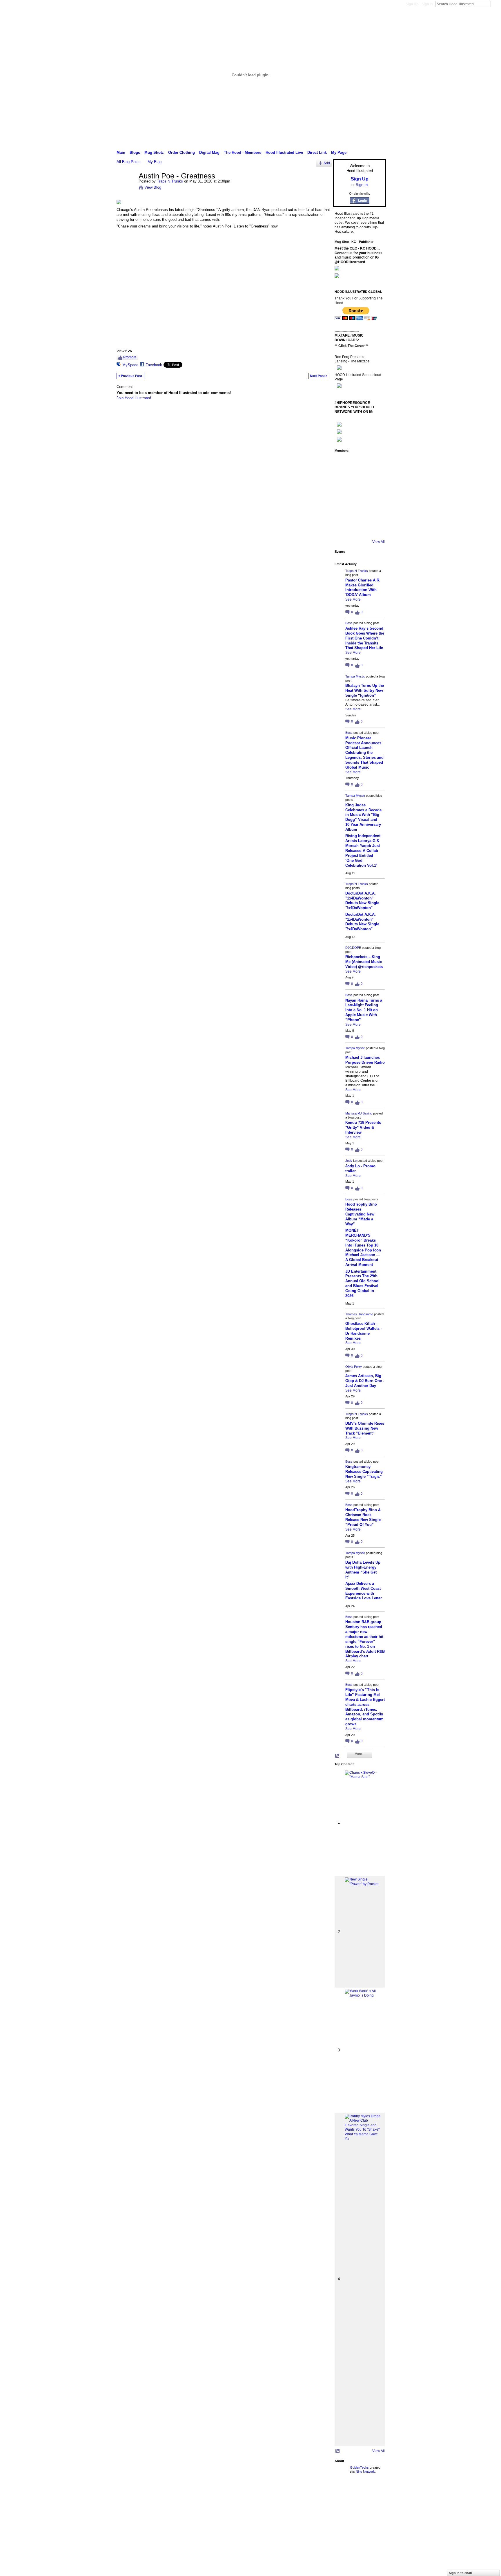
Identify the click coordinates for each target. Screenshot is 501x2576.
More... (360, 1754)
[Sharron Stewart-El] (375, 528)
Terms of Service (373, 2492)
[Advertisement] (156, 2535)
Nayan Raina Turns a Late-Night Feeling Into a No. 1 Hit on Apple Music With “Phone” (364, 1010)
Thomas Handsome (359, 1314)
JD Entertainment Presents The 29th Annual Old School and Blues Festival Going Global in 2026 (362, 1284)
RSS (337, 1756)
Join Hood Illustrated (134, 398)
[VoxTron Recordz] (375, 496)
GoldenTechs (359, 2467)
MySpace (130, 365)
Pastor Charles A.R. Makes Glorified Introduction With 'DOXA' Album (363, 588)
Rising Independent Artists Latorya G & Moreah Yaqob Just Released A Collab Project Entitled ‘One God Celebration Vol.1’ (363, 850)
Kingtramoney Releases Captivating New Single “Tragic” (364, 1472)
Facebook (154, 365)
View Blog (153, 187)
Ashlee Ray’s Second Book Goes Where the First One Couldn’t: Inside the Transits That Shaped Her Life (365, 638)
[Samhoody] (343, 528)
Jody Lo (351, 1161)
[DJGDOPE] (343, 480)
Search (495, 4)
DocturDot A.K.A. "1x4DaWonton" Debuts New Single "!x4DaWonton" (362, 901)
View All (379, 542)
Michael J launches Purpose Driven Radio (365, 1060)
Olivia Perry (354, 1367)
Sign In (427, 4)
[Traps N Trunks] (126, 188)
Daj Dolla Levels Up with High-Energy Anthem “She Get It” (363, 1570)
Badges (320, 2492)
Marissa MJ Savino (359, 1113)
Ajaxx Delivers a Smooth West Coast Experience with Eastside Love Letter (364, 1591)
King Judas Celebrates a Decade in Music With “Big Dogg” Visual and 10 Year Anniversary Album (363, 817)
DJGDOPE (353, 948)
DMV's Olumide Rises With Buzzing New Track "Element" (365, 1428)
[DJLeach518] (343, 512)
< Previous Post (130, 376)
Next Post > (319, 376)
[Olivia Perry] (359, 496)
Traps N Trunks (170, 181)
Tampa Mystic (355, 676)
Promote (130, 357)
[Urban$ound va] (375, 512)
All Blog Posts (129, 162)
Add (327, 163)
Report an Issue (343, 2492)
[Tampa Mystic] (375, 463)
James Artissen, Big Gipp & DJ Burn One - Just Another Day (365, 1381)
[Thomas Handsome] (343, 496)
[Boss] (359, 463)
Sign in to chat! (461, 2573)
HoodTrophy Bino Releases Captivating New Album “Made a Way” (361, 1214)
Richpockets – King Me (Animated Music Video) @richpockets (364, 962)
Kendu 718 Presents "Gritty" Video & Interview (363, 1127)
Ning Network (365, 2472)
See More (353, 599)
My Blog (155, 162)
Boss (349, 623)
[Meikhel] (359, 512)
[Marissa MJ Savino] (359, 480)
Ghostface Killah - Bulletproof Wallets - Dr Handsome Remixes (364, 1331)
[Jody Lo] (375, 480)
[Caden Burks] (359, 528)
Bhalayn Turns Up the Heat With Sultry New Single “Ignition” (365, 690)
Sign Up (412, 4)
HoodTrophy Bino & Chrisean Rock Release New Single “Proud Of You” (363, 1517)
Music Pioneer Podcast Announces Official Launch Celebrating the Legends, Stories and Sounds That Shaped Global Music (364, 753)
